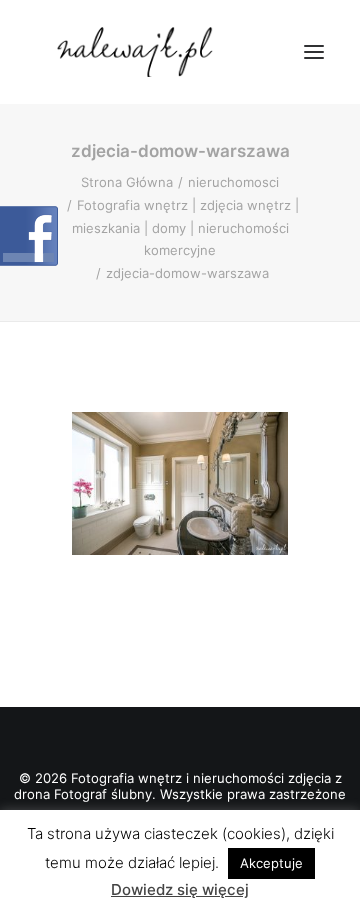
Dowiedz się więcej (180, 889)
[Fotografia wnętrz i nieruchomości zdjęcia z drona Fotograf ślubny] (137, 52)
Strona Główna (127, 182)
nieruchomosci (233, 182)
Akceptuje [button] (271, 863)
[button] (314, 52)
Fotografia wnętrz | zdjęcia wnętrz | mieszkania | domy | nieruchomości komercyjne (185, 228)
